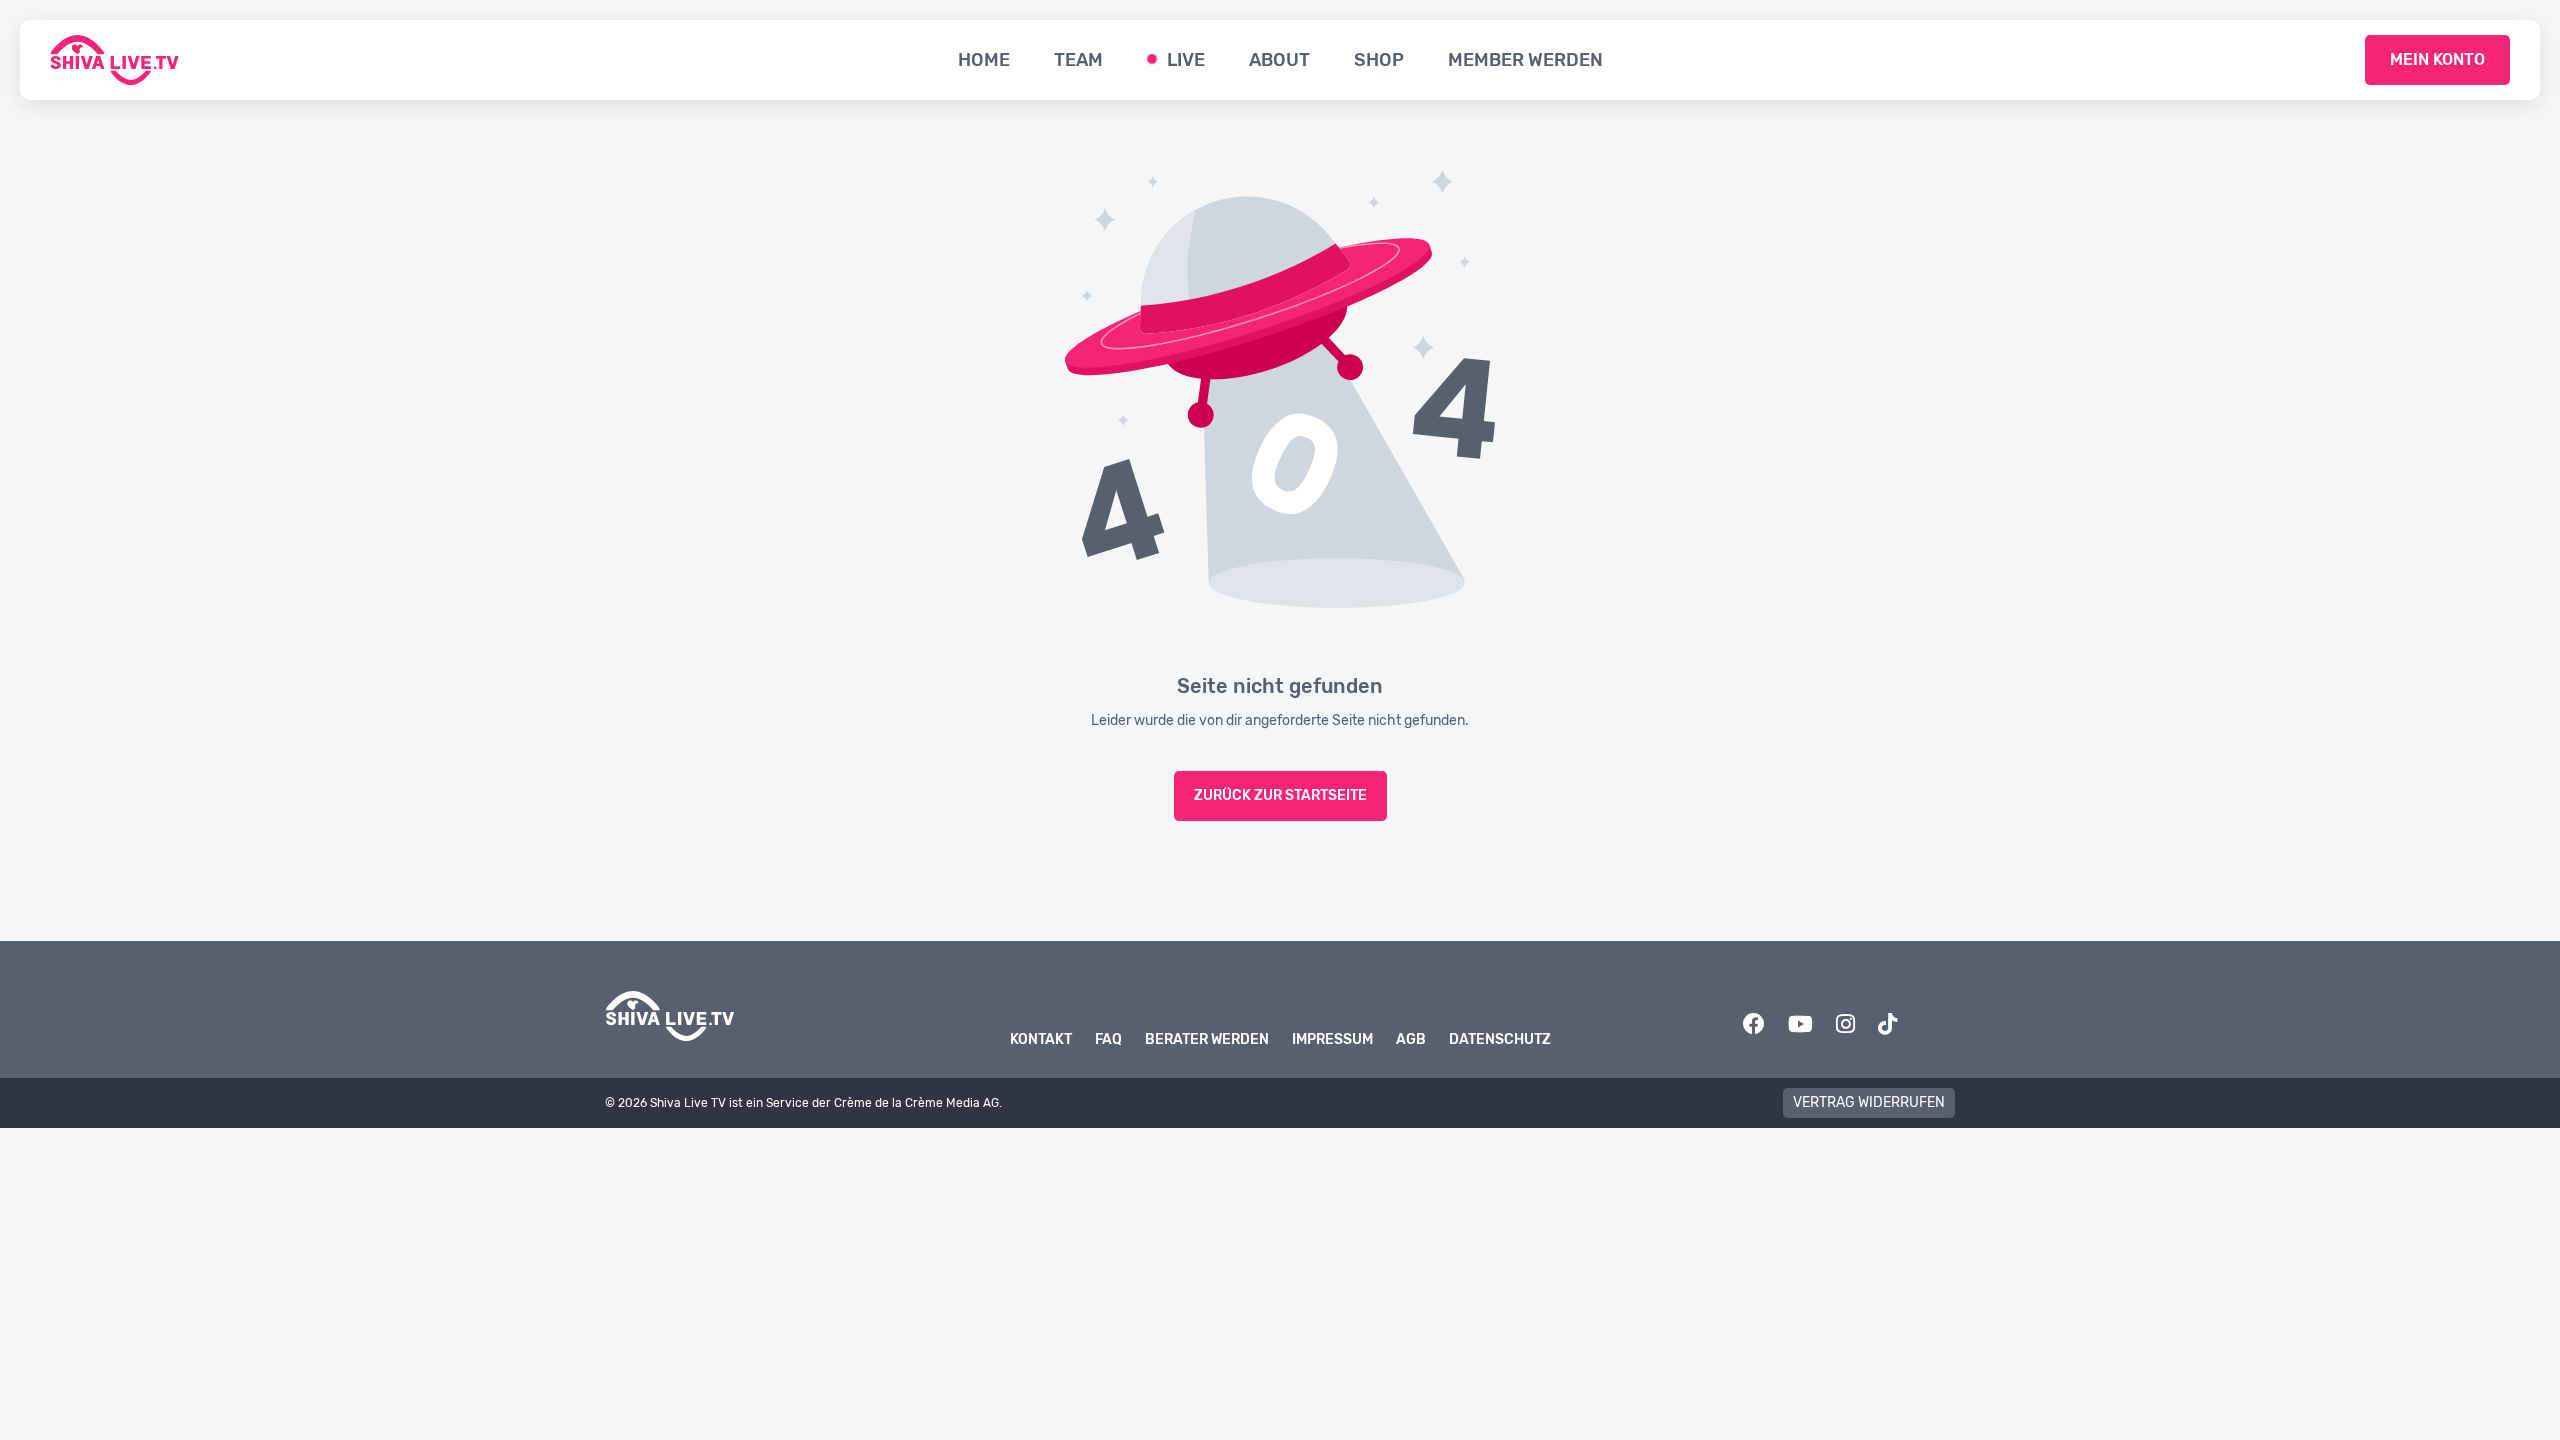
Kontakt (1041, 1039)
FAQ (1108, 1039)
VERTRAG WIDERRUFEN (1869, 1102)
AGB (1411, 1039)
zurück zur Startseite (1280, 795)
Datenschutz (1500, 1039)
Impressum (1332, 1039)
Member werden (1525, 60)
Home (984, 60)
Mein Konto (2437, 59)
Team (1078, 60)
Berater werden (1207, 1039)
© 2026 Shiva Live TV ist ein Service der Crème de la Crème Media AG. (803, 1103)
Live (1186, 60)
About (1279, 60)
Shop (1379, 60)
